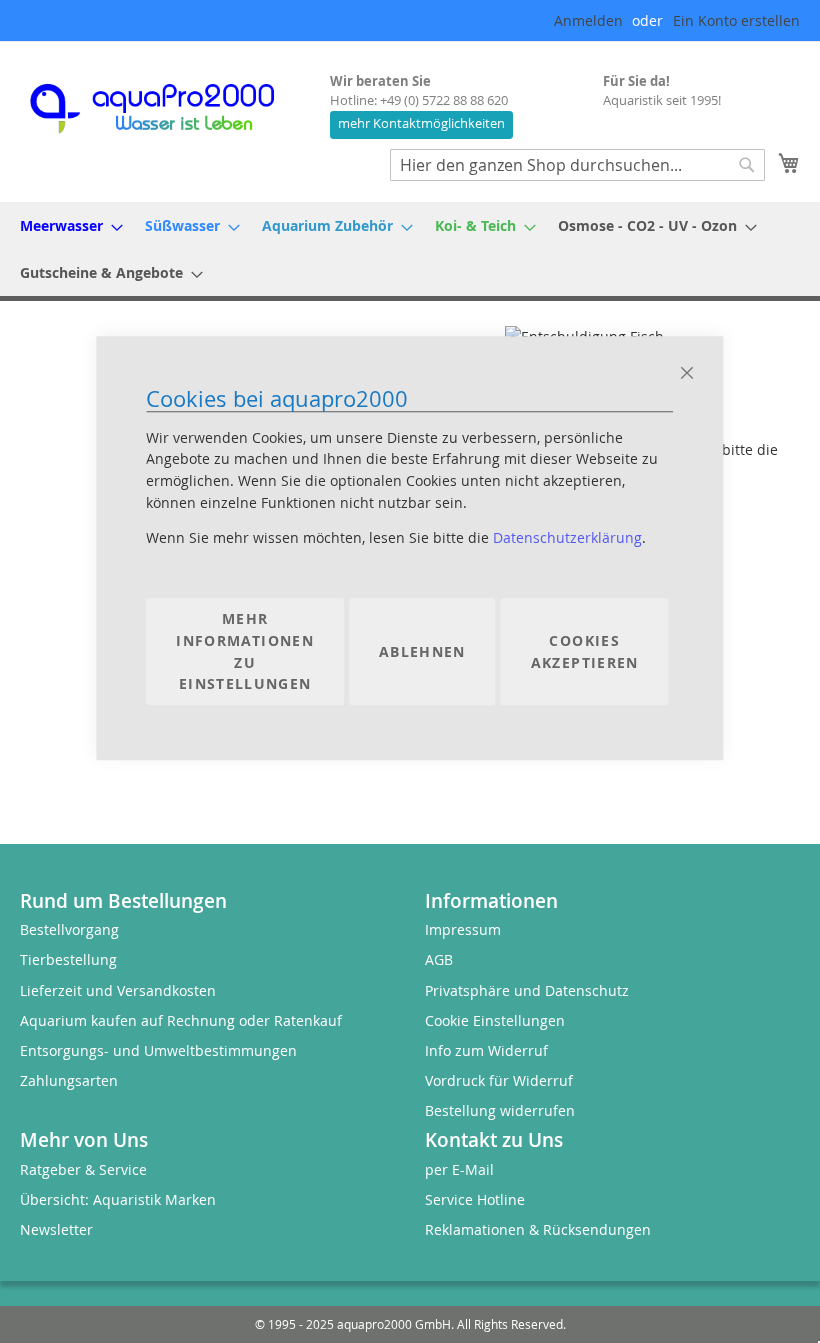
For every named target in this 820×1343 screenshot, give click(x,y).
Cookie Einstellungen (495, 1020)
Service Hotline (475, 1199)
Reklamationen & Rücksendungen (538, 1229)
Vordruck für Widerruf (499, 1080)
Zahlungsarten (69, 1080)
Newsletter (56, 1229)
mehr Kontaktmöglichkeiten (421, 123)
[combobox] (577, 165)
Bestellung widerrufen (500, 1110)
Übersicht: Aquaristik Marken (118, 1199)
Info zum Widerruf (486, 1050)
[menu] (410, 249)
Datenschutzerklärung (567, 538)
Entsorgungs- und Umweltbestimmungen (158, 1050)
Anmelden (588, 20)
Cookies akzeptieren (585, 651)
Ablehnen (422, 651)
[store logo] (170, 108)
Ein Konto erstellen (736, 20)
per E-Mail (459, 1169)
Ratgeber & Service (83, 1169)
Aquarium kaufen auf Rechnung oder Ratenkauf (181, 1020)
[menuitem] (65, 225)
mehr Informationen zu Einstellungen (245, 652)
